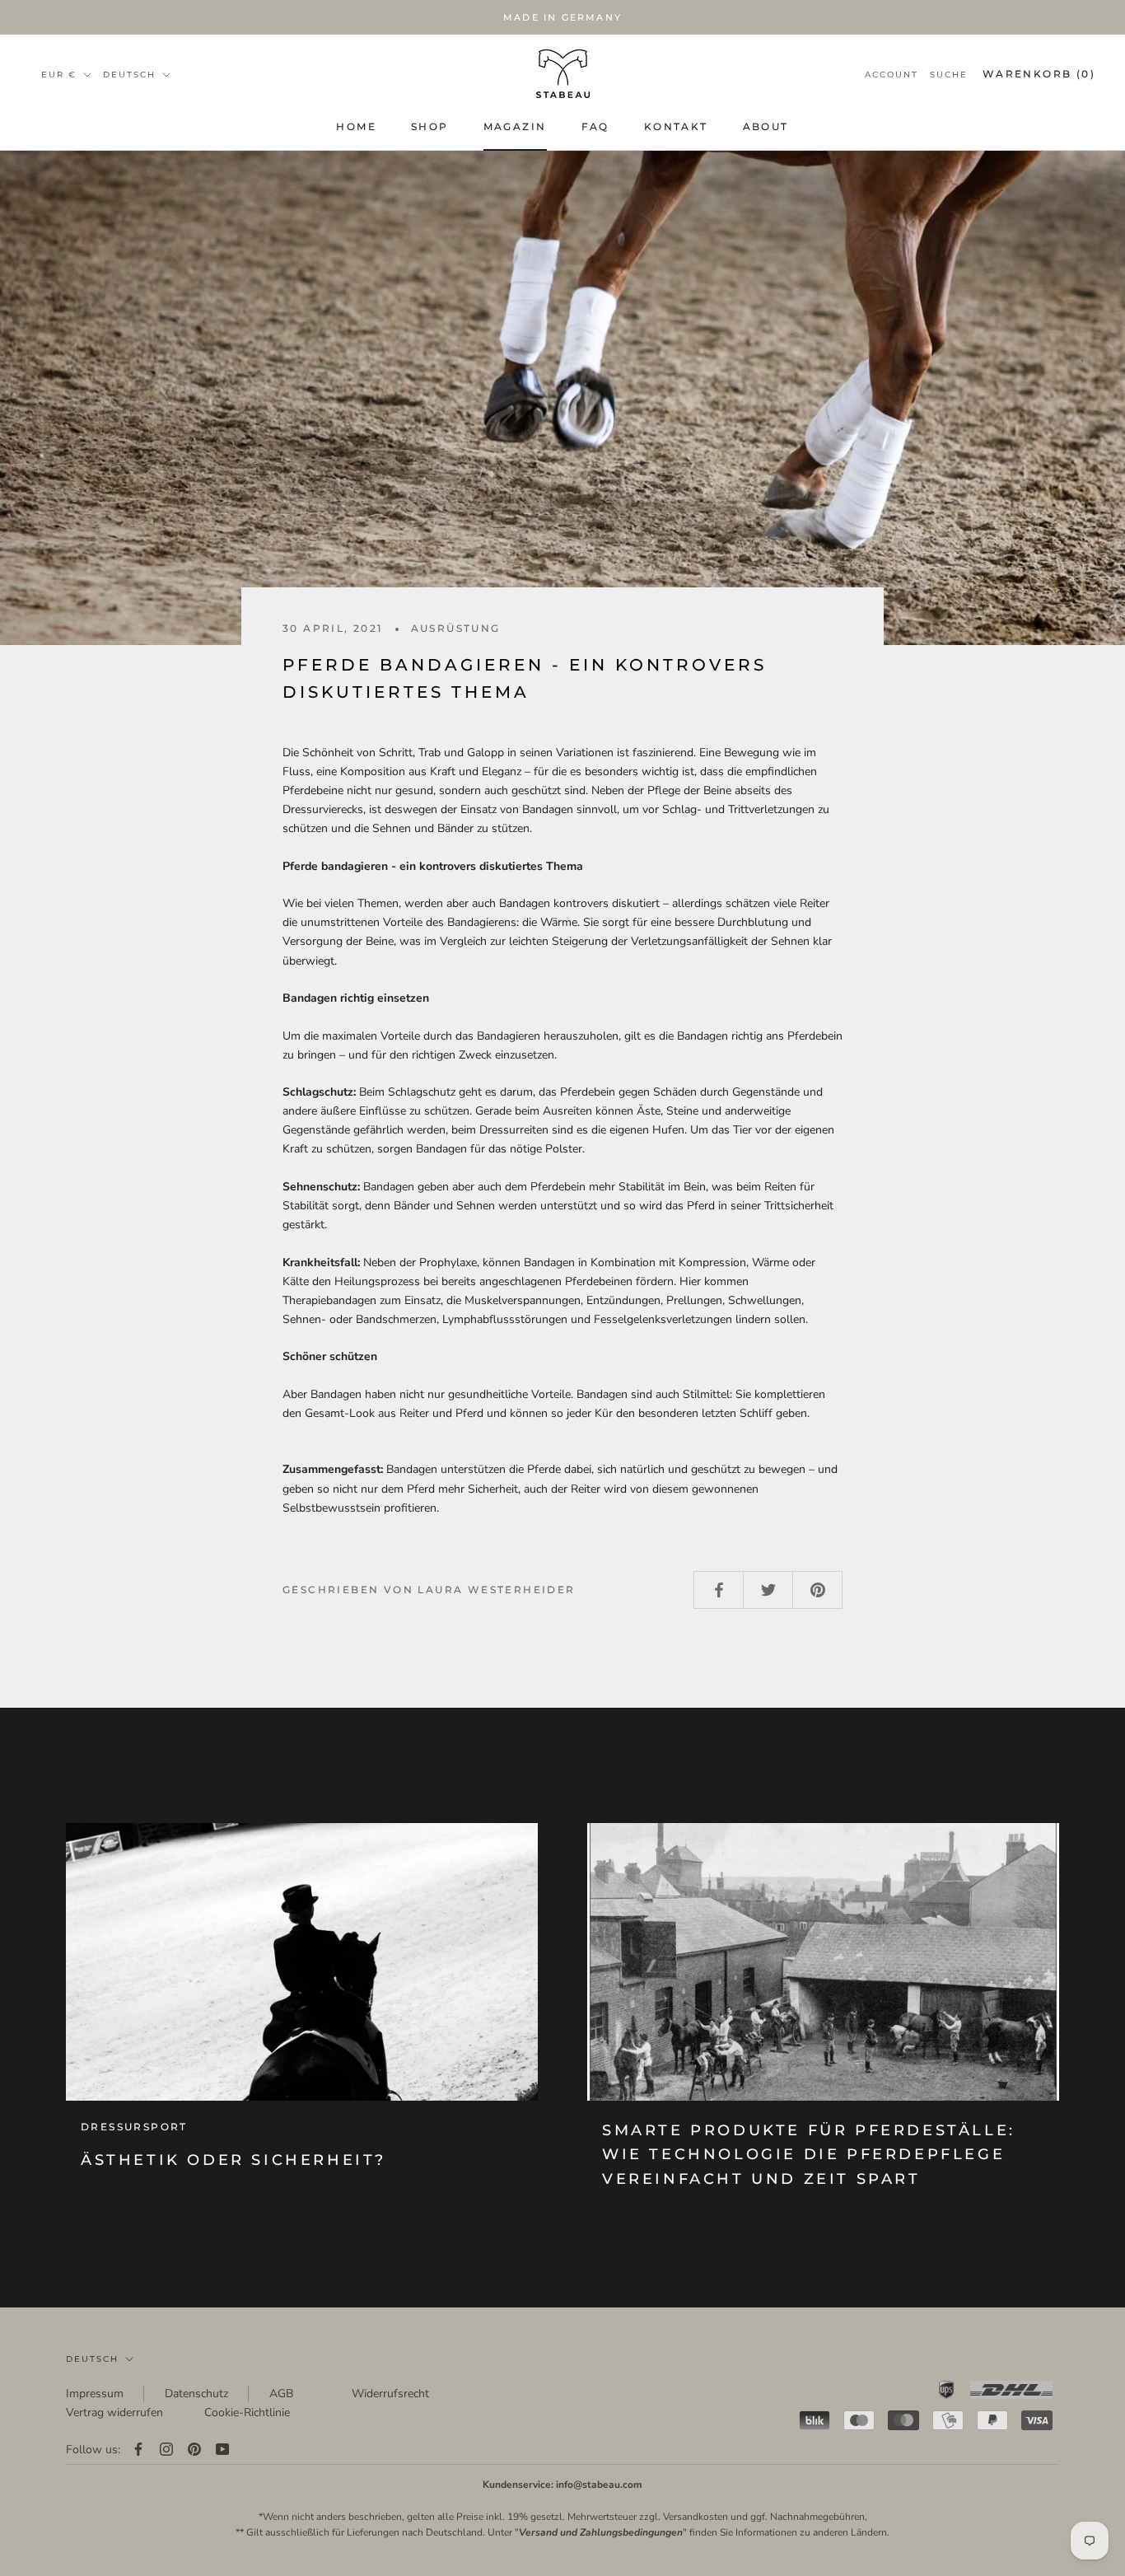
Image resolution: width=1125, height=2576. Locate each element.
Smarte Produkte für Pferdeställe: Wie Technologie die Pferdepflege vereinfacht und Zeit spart (809, 2155)
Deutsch (92, 2359)
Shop (430, 126)
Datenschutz (196, 2394)
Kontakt (676, 126)
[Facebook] (138, 2450)
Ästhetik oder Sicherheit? (233, 2160)
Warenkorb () (1039, 74)
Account (892, 75)
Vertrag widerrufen (114, 2412)
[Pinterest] (194, 2450)
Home (356, 126)
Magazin (515, 126)
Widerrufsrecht (390, 2394)
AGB (281, 2394)
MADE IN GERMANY (562, 17)
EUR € (59, 75)
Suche (949, 75)
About (766, 126)
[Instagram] (166, 2450)
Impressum (95, 2394)
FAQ (595, 126)
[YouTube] (222, 2450)
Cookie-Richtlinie (247, 2412)
